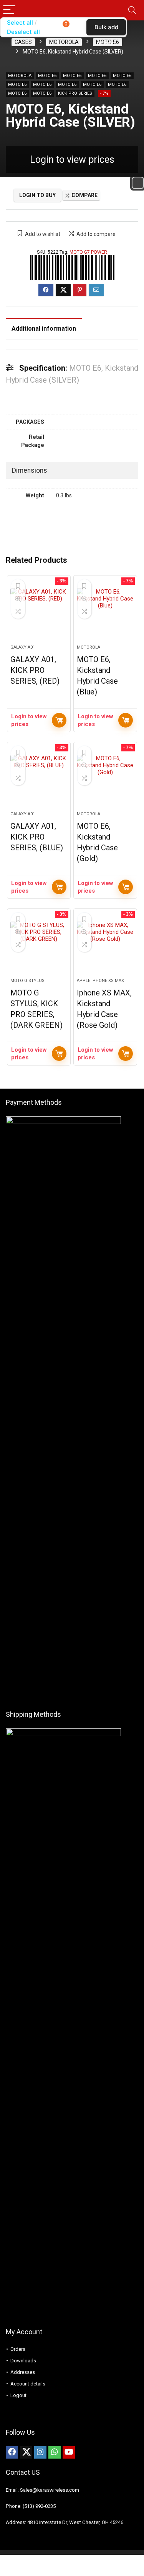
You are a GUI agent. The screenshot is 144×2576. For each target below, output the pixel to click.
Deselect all (23, 32)
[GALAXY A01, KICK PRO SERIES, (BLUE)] (39, 780)
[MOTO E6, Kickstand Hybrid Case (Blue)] (105, 613)
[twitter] (26, 2452)
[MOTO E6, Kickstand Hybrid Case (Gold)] (105, 780)
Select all (20, 23)
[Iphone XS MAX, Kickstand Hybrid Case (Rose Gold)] (105, 947)
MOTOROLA (64, 42)
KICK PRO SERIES (75, 93)
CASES (23, 42)
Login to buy (37, 195)
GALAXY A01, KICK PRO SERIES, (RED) (35, 670)
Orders (18, 2349)
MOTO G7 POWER (88, 252)
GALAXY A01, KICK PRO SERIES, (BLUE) (37, 837)
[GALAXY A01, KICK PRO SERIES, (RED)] (39, 613)
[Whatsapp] (55, 2452)
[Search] (132, 10)
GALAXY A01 (23, 647)
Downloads (23, 2361)
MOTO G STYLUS (27, 981)
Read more (59, 720)
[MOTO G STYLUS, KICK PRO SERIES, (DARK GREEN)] (39, 947)
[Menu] (9, 10)
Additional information (44, 329)
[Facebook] (12, 2452)
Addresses (23, 2372)
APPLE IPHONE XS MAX (100, 981)
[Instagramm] (40, 2452)
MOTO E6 (47, 76)
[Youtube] (69, 2452)
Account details (28, 2384)
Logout (18, 2395)
